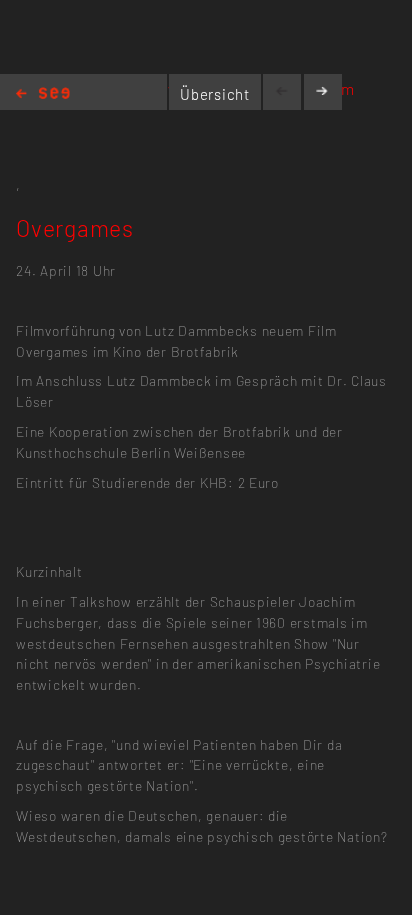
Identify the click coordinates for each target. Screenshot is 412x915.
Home (43, 94)
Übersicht (215, 94)
